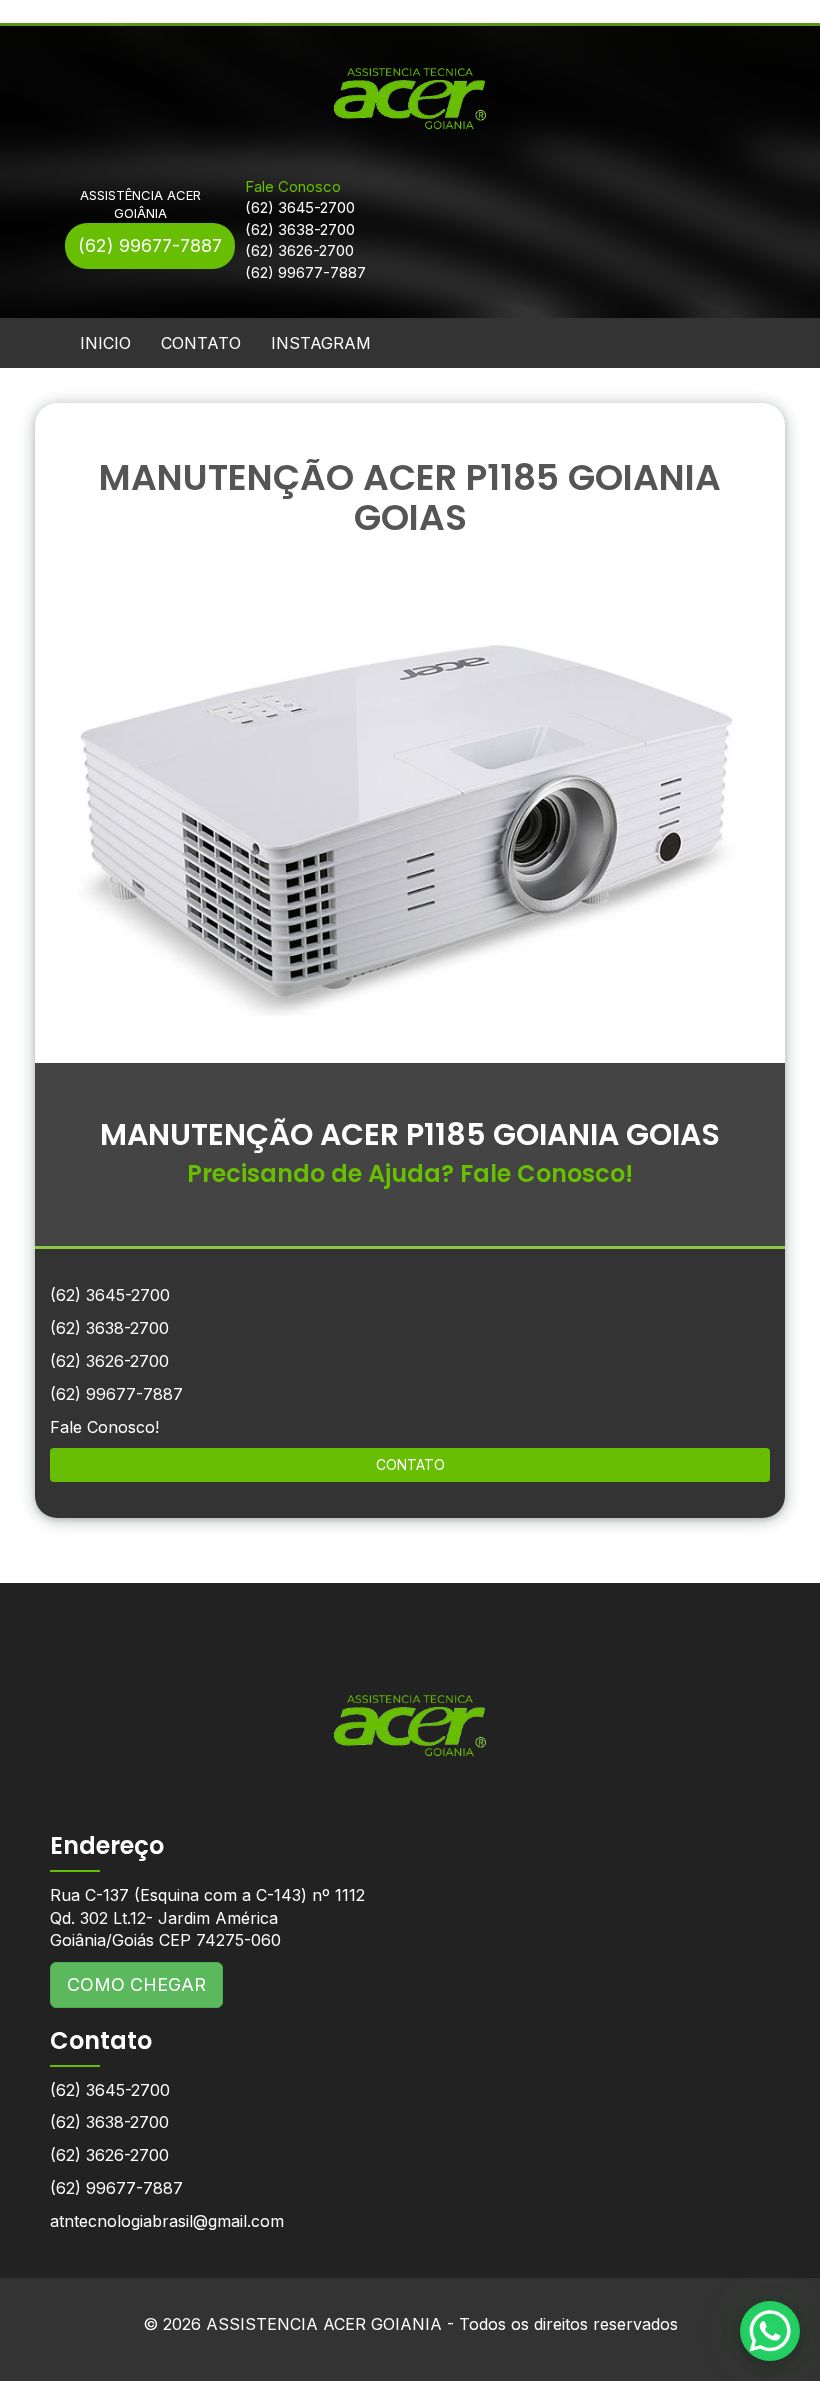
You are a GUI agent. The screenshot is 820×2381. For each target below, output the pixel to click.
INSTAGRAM (321, 343)
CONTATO (201, 343)
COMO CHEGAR (136, 1984)
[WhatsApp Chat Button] (770, 2331)
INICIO (105, 343)
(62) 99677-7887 (150, 245)
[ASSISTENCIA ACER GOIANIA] (410, 1710)
